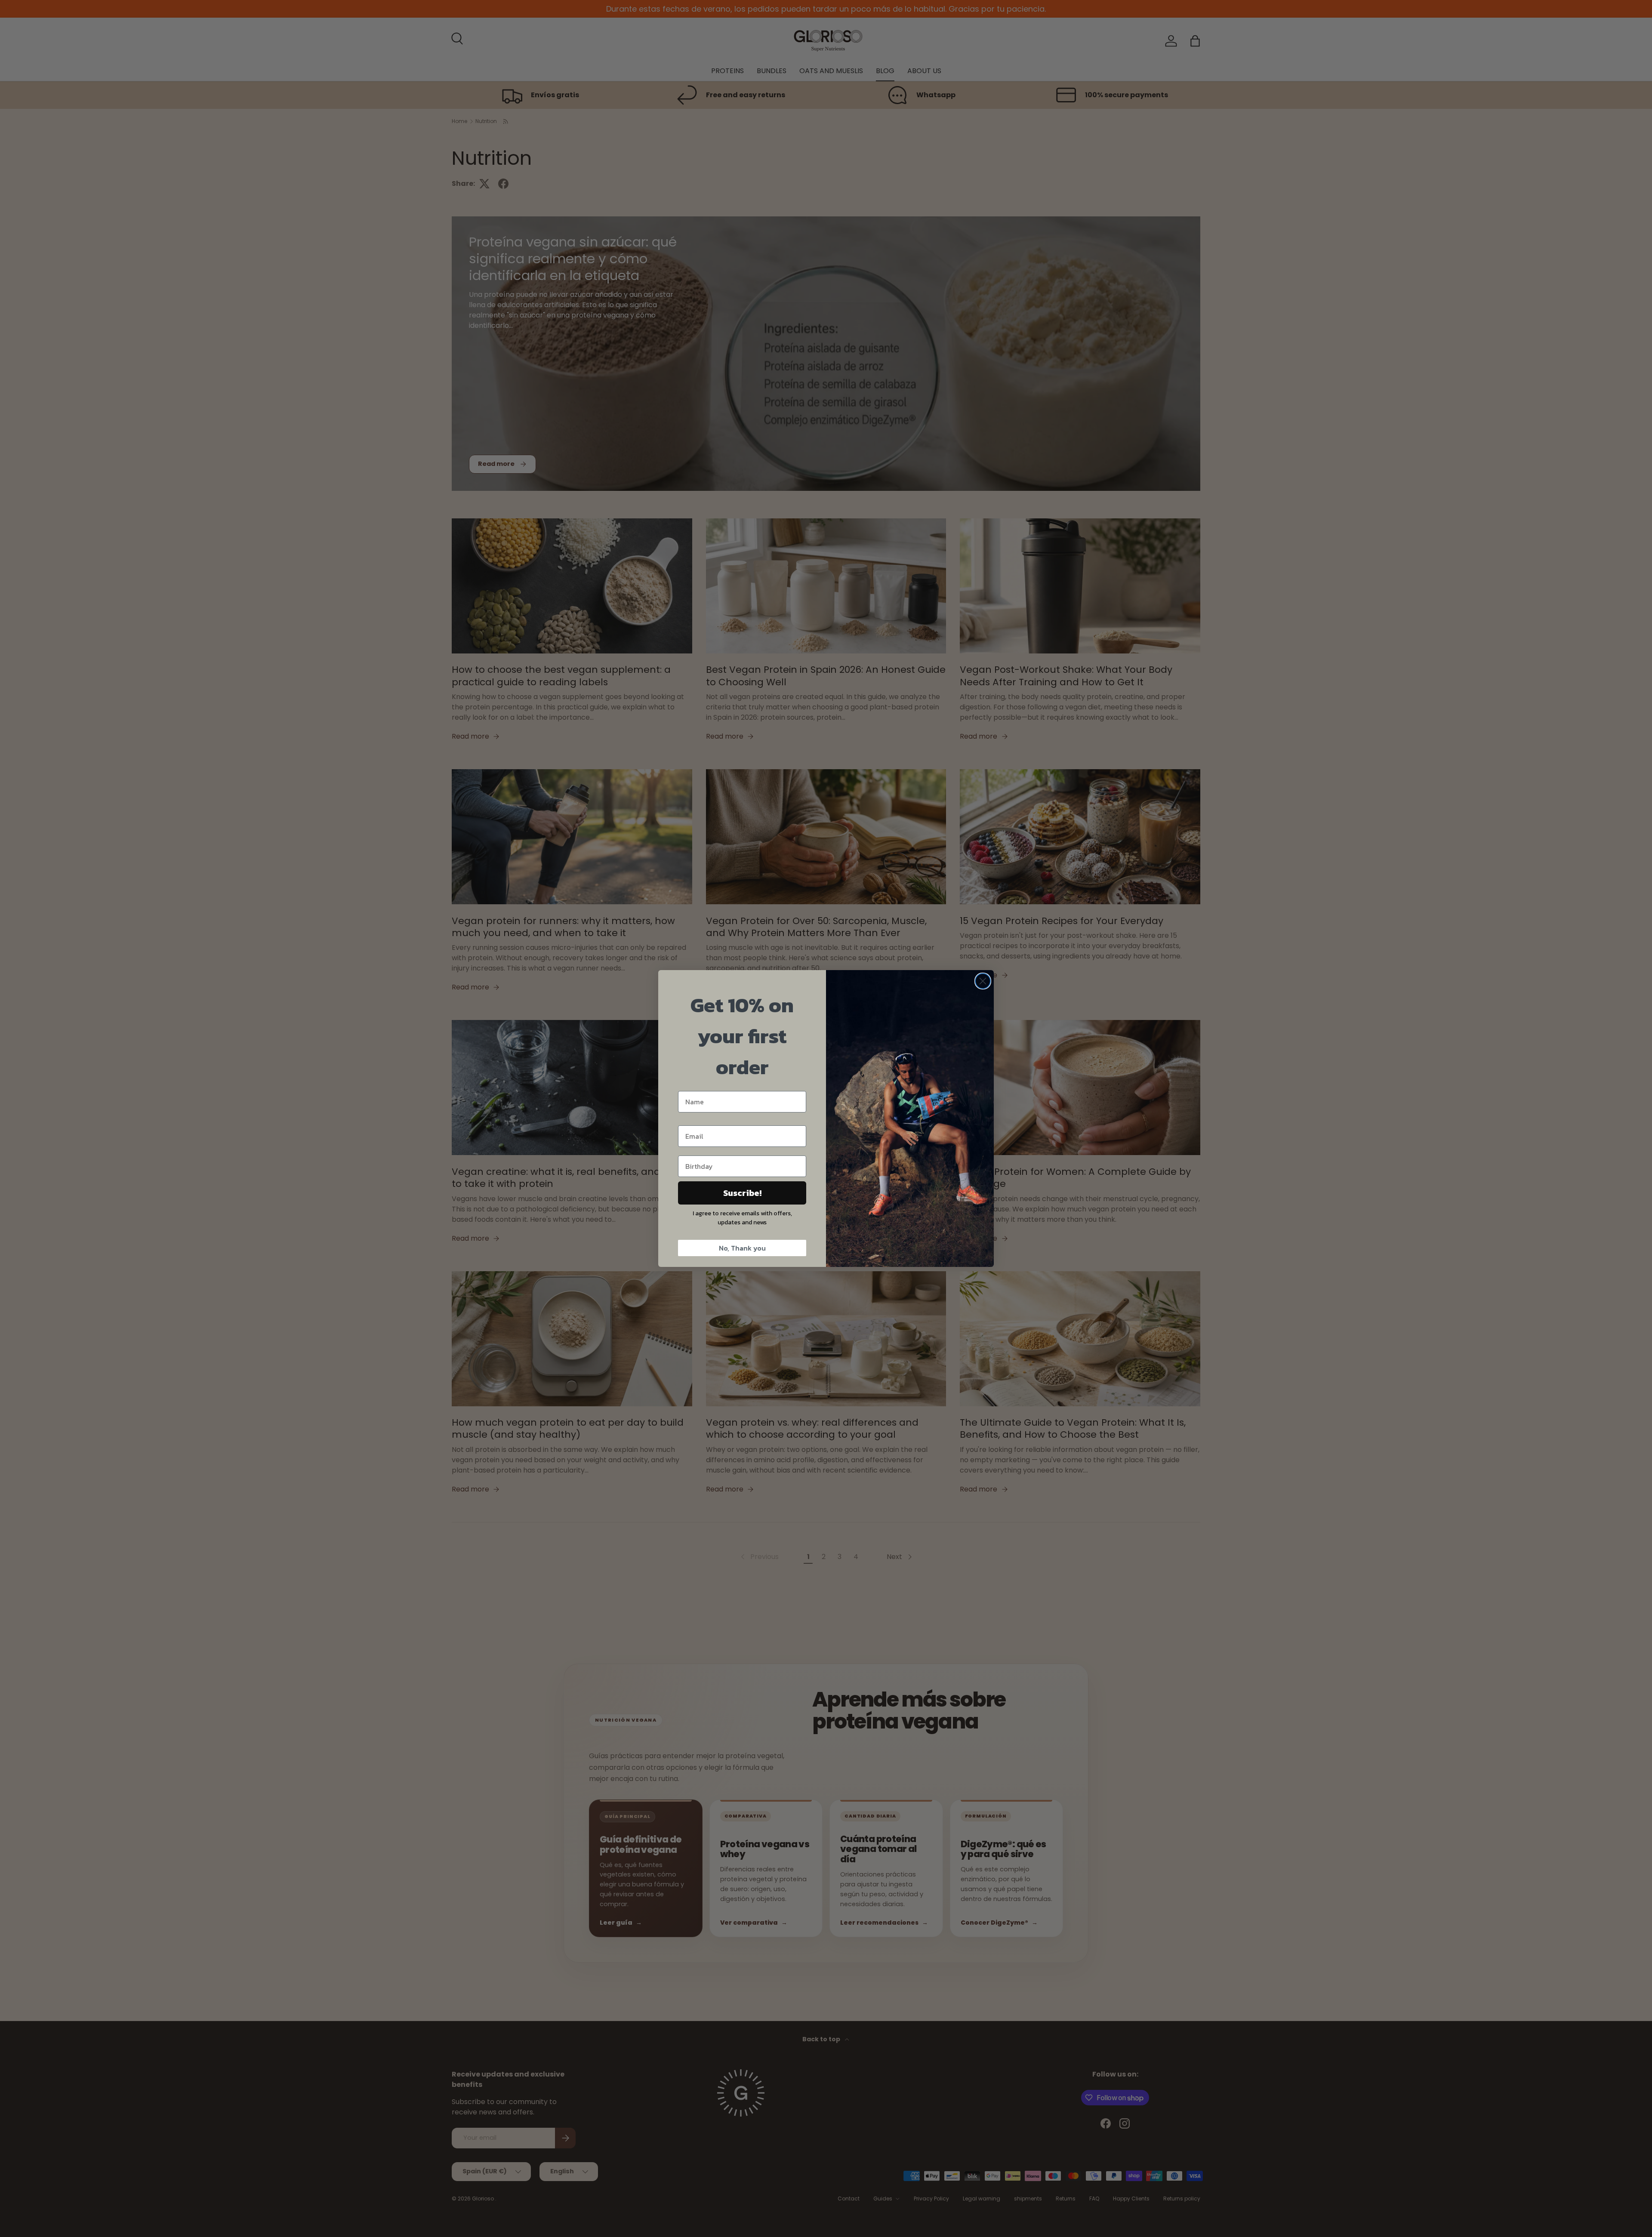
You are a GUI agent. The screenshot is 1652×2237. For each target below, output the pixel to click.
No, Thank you (742, 1248)
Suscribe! (742, 1193)
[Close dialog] (983, 981)
